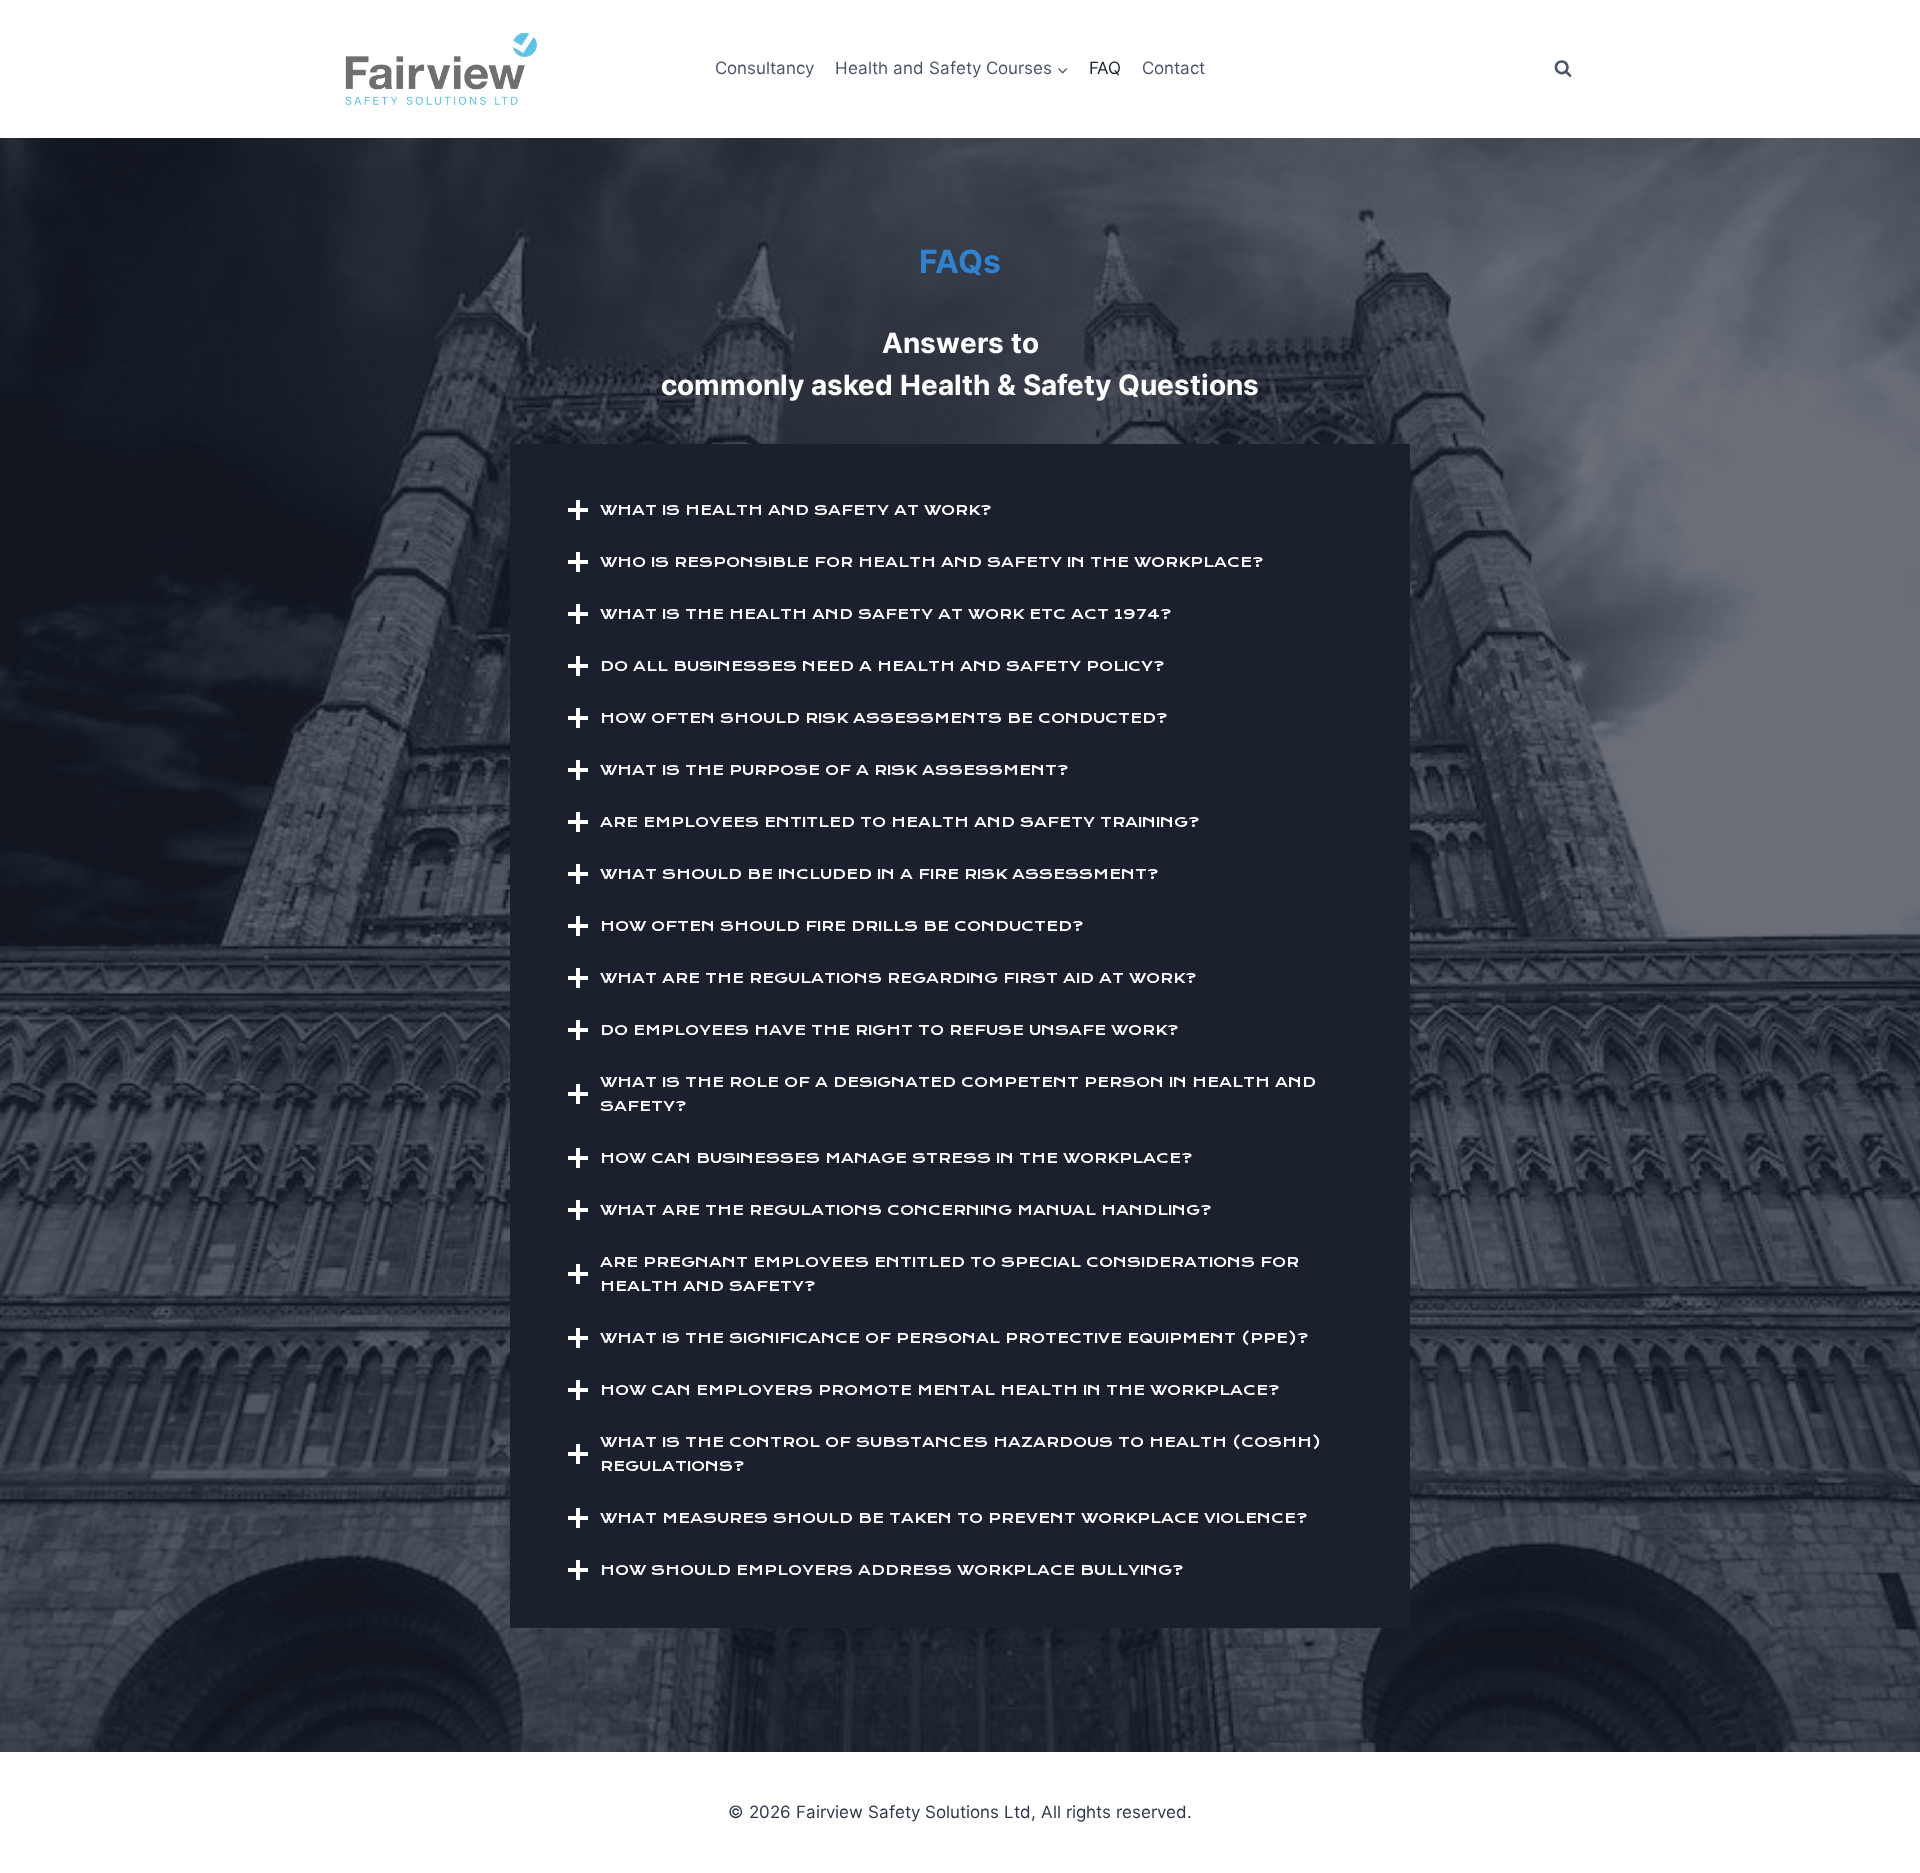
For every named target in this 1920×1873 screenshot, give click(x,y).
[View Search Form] (1563, 69)
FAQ (1105, 68)
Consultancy (764, 68)
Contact (1173, 68)
